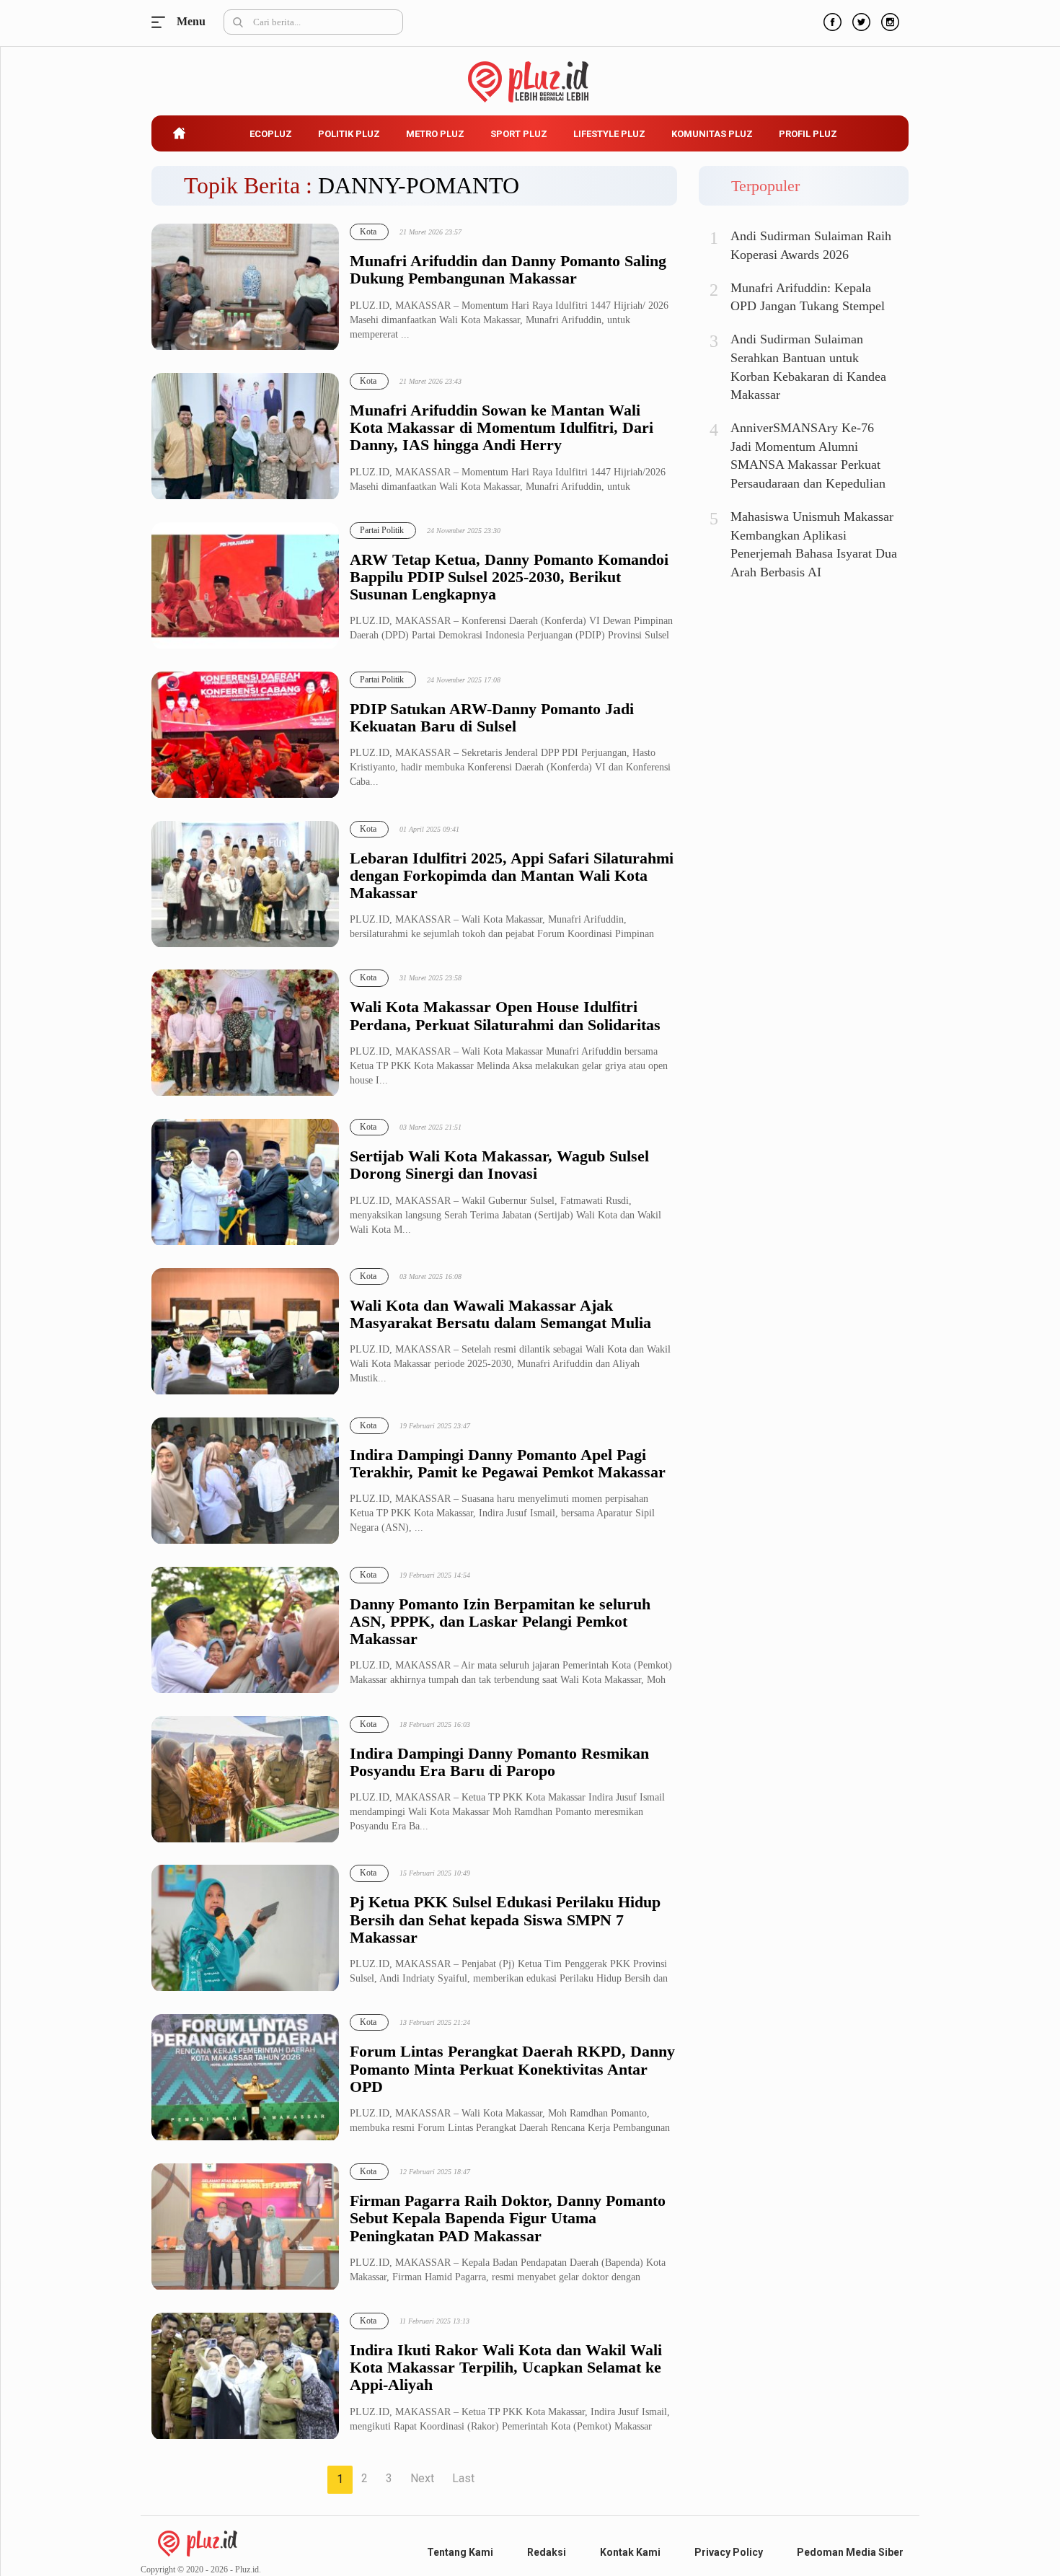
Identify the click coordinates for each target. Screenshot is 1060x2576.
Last (463, 2478)
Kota (368, 232)
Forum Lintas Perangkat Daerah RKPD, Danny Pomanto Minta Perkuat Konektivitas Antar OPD (512, 2069)
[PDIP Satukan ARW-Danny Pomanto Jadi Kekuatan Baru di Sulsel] (245, 735)
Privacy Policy (729, 2552)
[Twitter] (860, 20)
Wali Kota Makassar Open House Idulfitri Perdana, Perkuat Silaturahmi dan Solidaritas (505, 1016)
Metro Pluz (435, 134)
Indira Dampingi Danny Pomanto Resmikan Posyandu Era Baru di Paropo (499, 1762)
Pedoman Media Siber (850, 2552)
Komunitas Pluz (712, 134)
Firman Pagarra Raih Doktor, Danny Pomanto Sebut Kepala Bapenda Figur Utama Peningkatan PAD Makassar (508, 2218)
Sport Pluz (519, 134)
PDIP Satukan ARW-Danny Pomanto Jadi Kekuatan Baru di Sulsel (492, 718)
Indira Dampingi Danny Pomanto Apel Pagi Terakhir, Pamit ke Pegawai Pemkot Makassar (508, 1464)
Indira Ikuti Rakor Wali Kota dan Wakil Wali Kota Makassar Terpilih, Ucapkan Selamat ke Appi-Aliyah (506, 2368)
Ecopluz (271, 134)
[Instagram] (888, 20)
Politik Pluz (349, 134)
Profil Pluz (808, 134)
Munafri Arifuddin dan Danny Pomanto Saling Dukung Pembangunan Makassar (508, 270)
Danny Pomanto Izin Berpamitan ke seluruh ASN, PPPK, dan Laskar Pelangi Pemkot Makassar (500, 1622)
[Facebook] (831, 20)
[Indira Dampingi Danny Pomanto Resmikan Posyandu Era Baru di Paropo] (245, 1780)
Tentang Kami (460, 2552)
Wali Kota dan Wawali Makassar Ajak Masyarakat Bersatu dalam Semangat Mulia (500, 1314)
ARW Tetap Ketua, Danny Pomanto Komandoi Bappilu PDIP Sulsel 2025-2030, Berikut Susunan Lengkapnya (509, 577)
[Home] (198, 2542)
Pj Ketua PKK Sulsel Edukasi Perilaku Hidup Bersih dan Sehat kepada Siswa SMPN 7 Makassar (505, 1920)
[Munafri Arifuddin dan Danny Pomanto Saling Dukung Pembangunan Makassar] (245, 287)
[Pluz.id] (530, 74)
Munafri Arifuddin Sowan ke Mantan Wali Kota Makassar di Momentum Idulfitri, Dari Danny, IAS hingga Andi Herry (502, 428)
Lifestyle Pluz (609, 134)
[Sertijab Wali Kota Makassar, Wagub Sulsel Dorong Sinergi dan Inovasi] (245, 1183)
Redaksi (547, 2552)
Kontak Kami (630, 2552)
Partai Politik (382, 530)
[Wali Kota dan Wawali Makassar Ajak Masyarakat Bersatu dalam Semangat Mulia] (245, 1332)
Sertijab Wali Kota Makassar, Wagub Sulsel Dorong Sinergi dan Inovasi (499, 1165)
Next (422, 2478)
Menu (162, 22)
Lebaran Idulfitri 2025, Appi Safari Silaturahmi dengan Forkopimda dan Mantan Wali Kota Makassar (512, 876)
